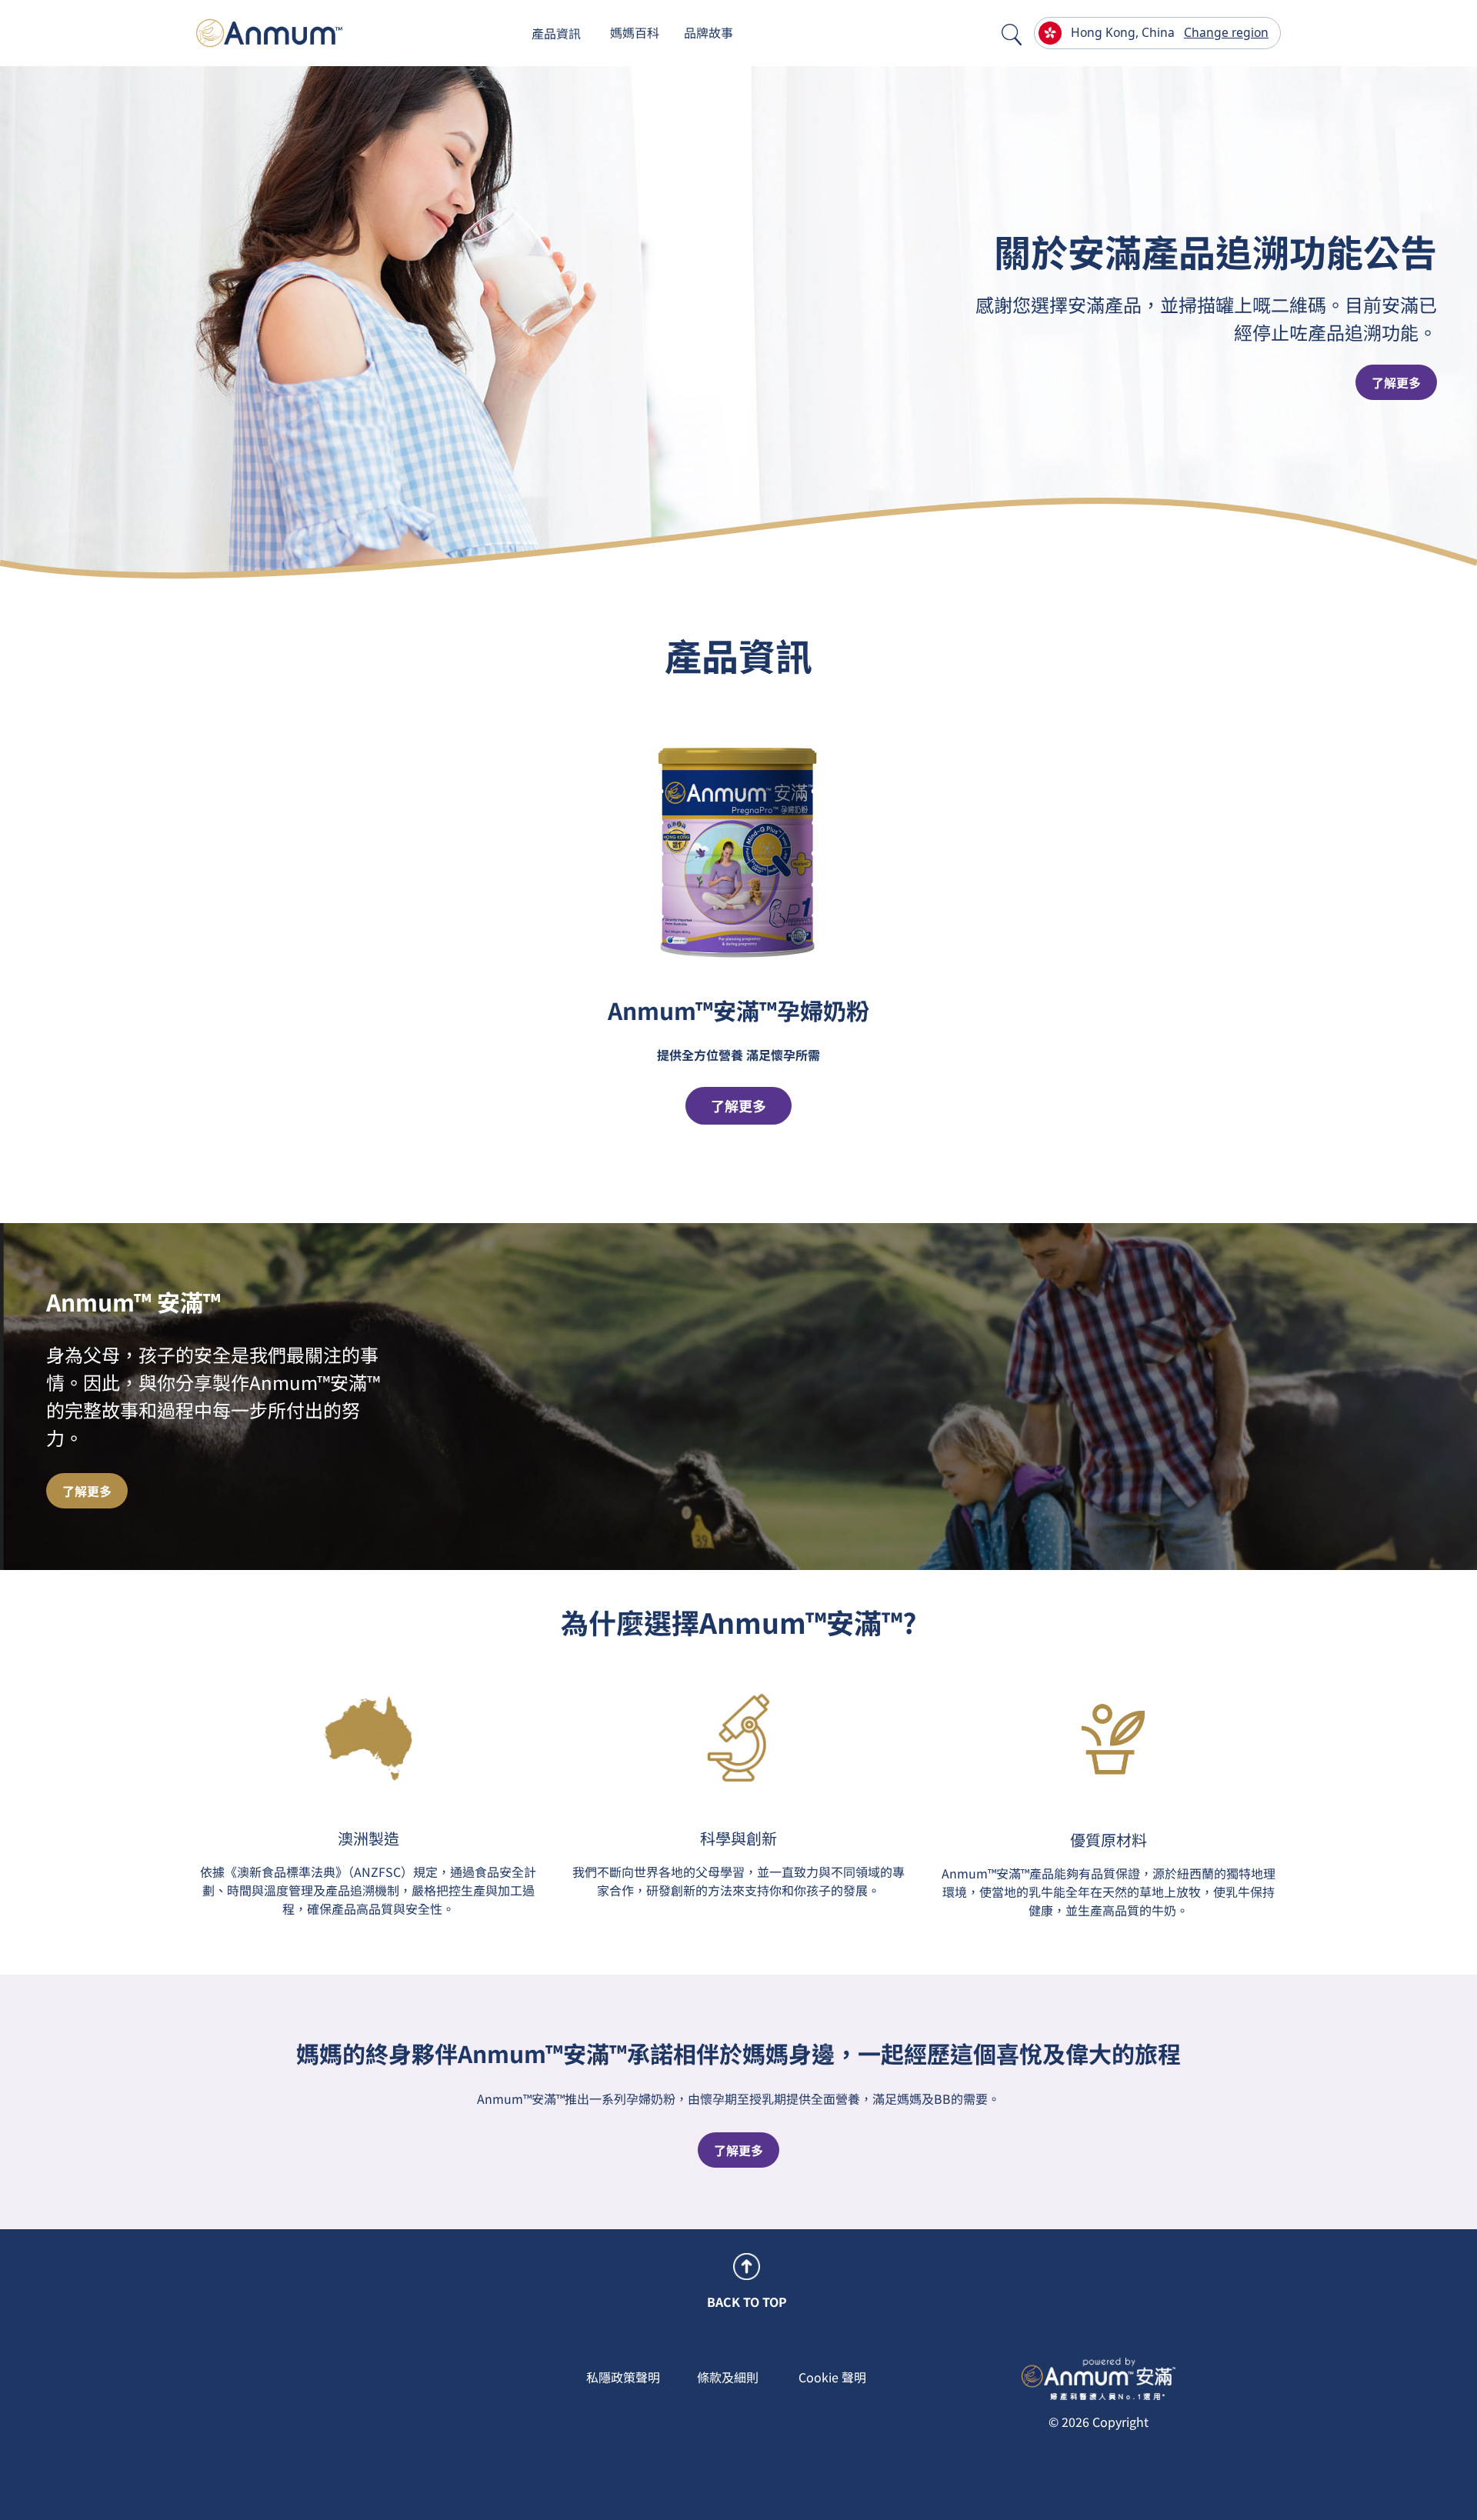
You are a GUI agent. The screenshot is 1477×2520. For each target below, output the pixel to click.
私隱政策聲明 (623, 2377)
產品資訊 (556, 33)
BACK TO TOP (747, 2302)
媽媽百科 (635, 32)
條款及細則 (728, 2377)
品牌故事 (708, 32)
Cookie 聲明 (832, 2377)
